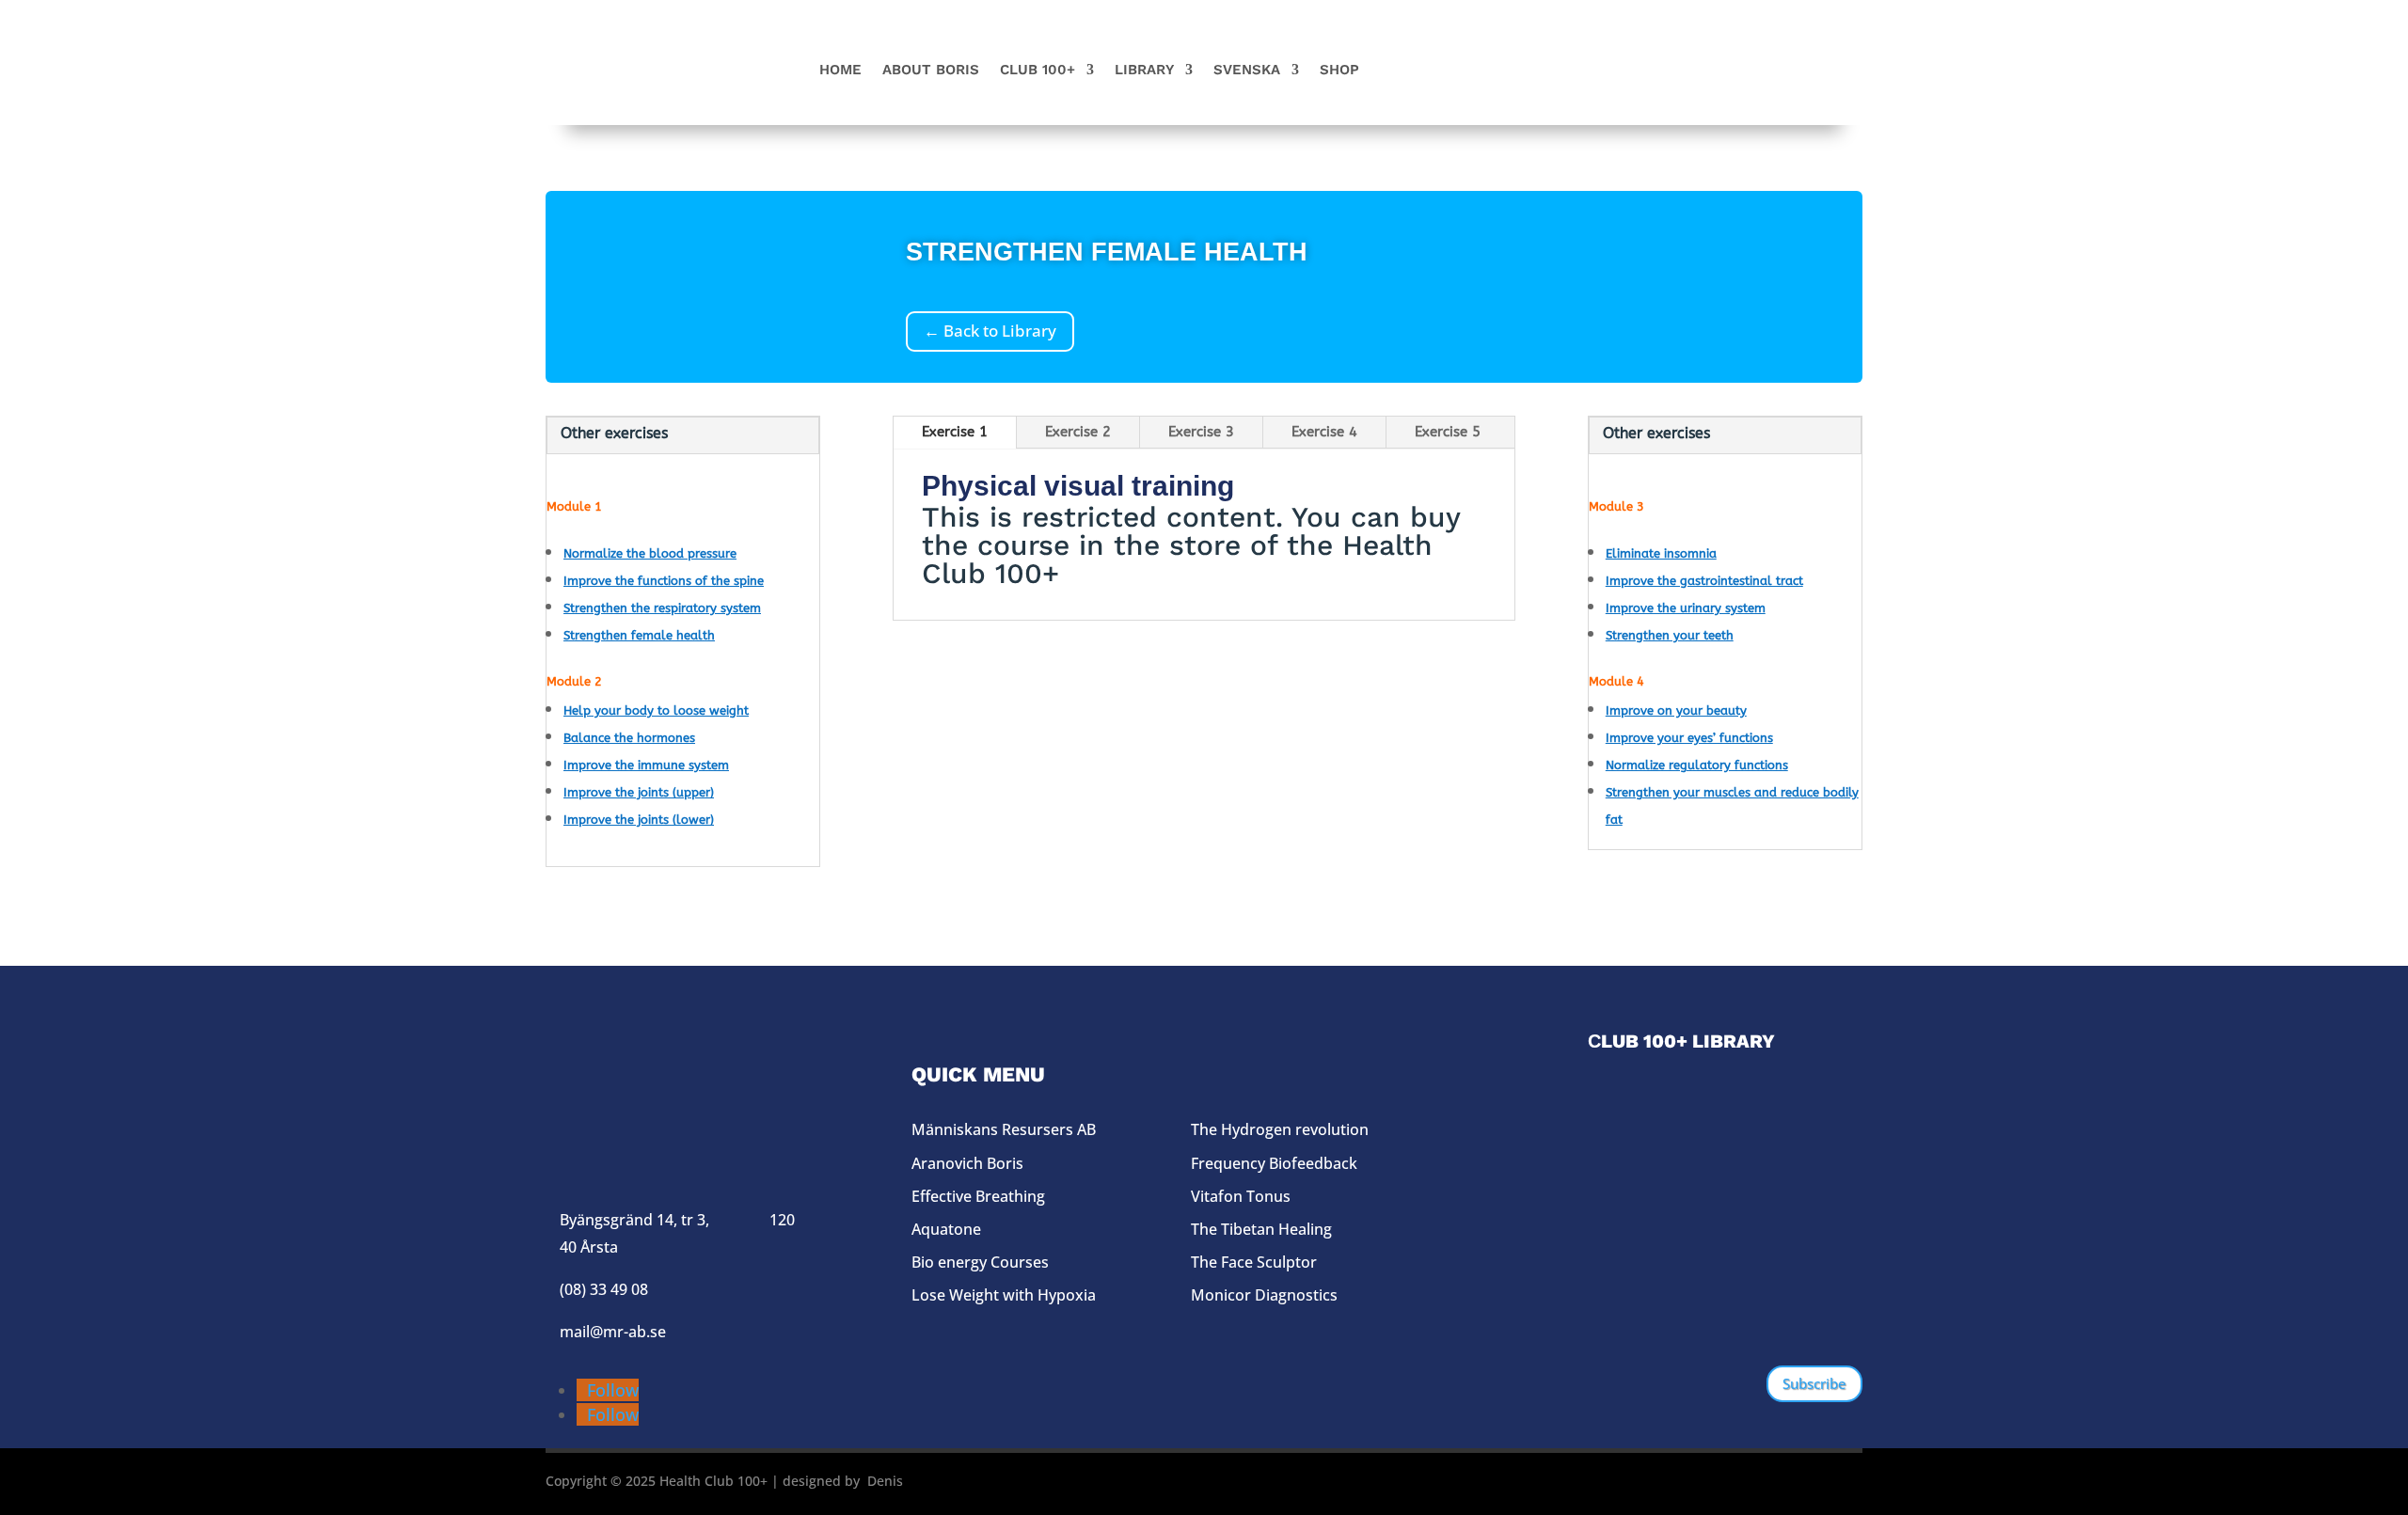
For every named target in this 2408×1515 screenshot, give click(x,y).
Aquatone (946, 1229)
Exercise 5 (1448, 432)
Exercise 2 (1078, 432)
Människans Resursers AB (1004, 1129)
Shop (1339, 71)
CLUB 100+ (1038, 71)
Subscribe (1814, 1383)
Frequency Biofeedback (1274, 1163)
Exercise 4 (1324, 432)
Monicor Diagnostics (1264, 1295)
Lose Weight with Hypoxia (1004, 1295)
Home (840, 71)
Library (1144, 71)
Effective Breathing (978, 1196)
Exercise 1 (955, 432)
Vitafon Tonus (1241, 1196)
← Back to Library (990, 331)
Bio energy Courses (980, 1262)
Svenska (1247, 71)
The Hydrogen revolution (1280, 1129)
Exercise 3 (1201, 432)
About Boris (931, 71)
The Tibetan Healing (1261, 1229)
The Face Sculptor (1254, 1262)
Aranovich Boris (967, 1163)
